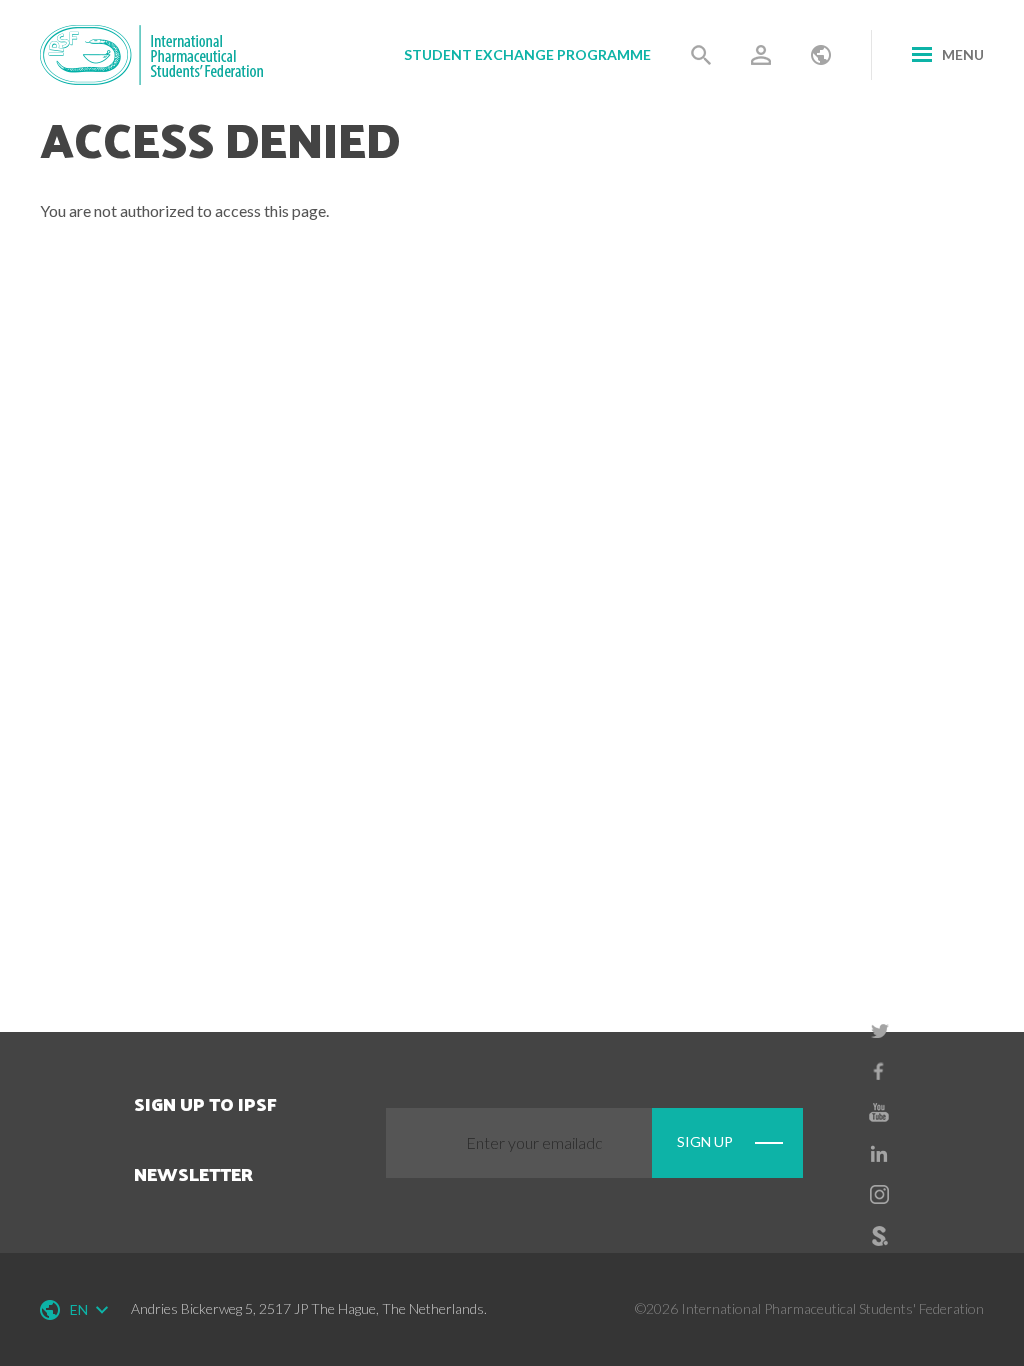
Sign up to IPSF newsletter (205, 1138)
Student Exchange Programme (527, 54)
